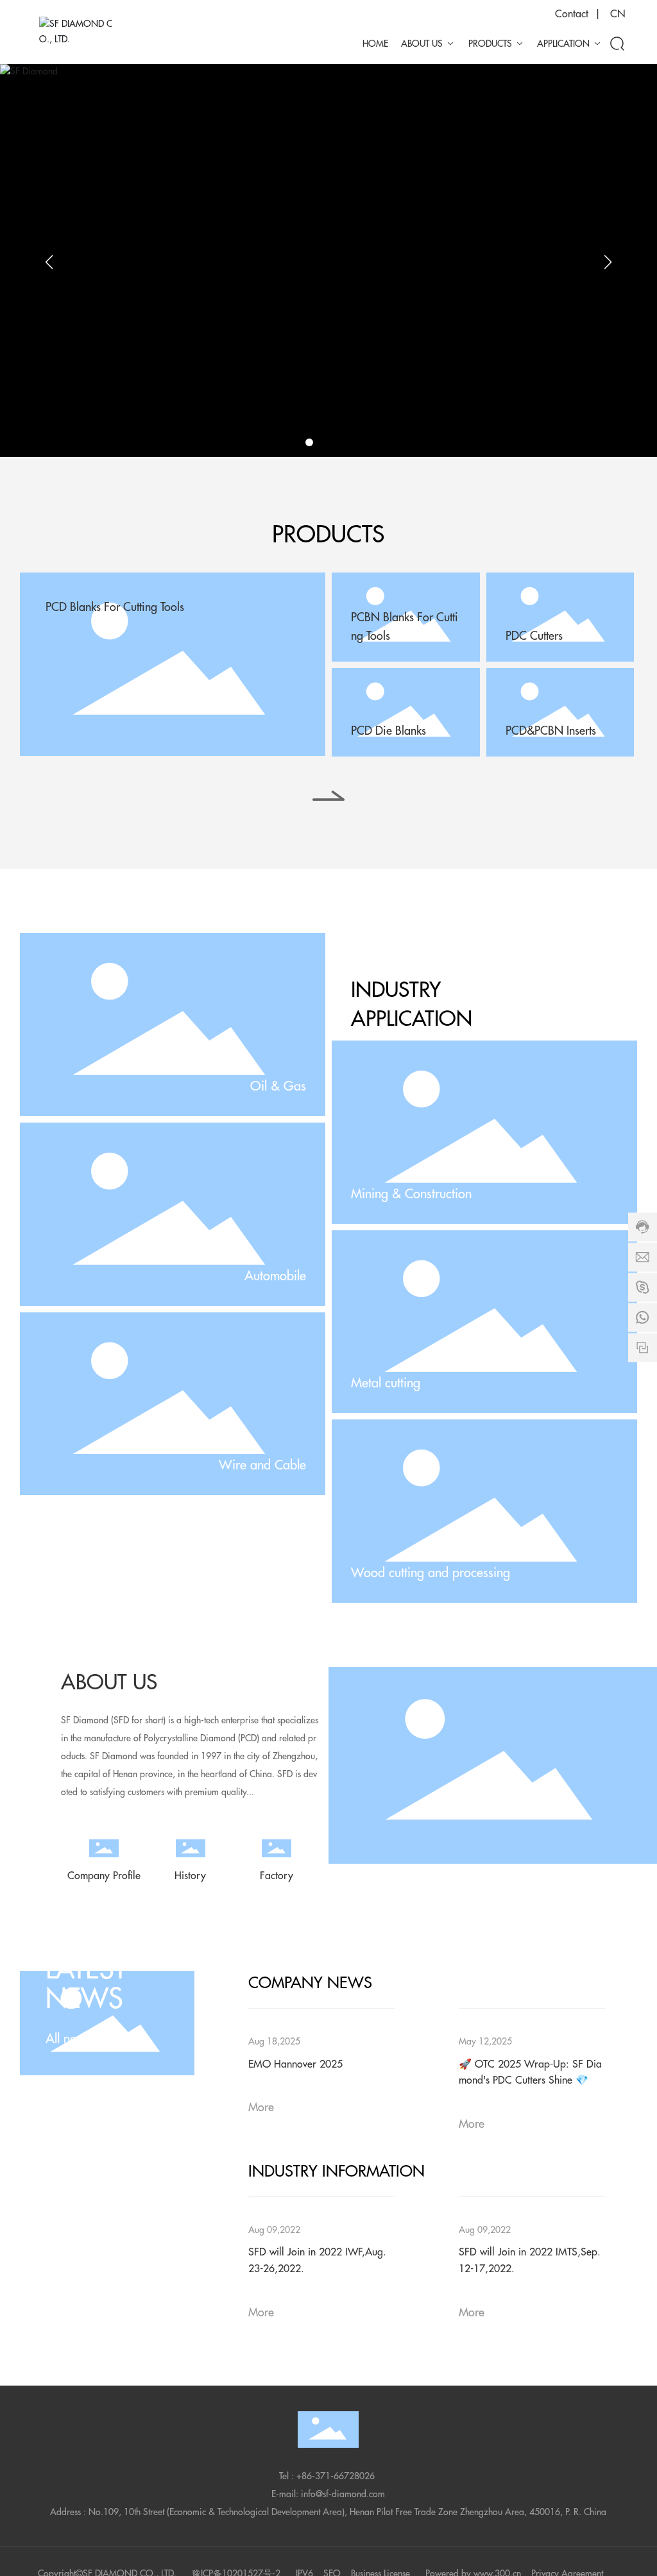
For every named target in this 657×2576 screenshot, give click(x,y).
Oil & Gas (278, 1086)
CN (618, 14)
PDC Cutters (534, 636)
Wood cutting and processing (431, 1573)
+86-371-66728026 (336, 2476)
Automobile (275, 1276)
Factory (277, 1876)
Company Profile (104, 1876)
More (261, 2107)
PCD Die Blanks (388, 731)
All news (68, 2039)
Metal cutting (386, 1383)
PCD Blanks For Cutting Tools (115, 607)
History (190, 1876)
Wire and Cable (262, 1465)
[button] (309, 442)
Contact (572, 14)
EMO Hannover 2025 (295, 2064)
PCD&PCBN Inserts (551, 731)
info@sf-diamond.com (343, 2494)
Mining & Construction (411, 1194)
